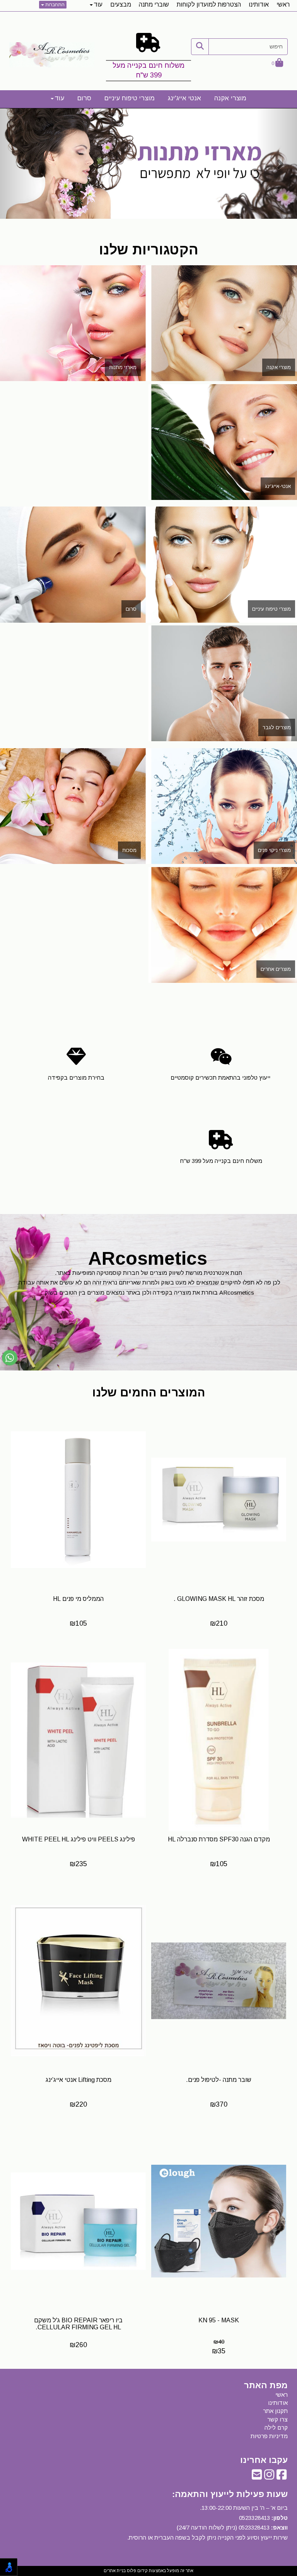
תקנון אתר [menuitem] (275, 2411)
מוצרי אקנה (279, 367)
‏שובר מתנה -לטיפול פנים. (219, 2080)
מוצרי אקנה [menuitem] (230, 98)
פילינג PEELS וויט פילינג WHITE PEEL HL (79, 1839)
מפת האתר (266, 2385)
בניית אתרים (115, 2571)
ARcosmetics (148, 1258)
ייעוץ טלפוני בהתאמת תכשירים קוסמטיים (221, 1078)
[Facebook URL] (282, 2477)
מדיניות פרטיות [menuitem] (269, 2436)
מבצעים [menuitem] (121, 4)
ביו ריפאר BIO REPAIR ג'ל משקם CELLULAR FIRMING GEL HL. (78, 2324)
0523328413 (254, 2518)
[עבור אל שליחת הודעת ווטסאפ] (10, 1358)
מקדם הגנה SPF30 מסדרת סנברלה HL (219, 1839)
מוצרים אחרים (276, 969)
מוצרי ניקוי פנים (274, 850)
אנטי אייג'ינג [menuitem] (184, 98)
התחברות (54, 5)
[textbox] (148, 59)
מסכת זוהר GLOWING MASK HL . (219, 1599)
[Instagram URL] (269, 2477)
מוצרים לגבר (277, 727)
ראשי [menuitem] (283, 4)
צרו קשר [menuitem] (277, 2419)
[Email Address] (257, 2477)
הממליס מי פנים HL (78, 1599)
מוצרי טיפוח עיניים (271, 609)
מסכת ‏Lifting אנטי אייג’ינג (79, 2080)
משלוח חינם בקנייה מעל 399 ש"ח (148, 70)
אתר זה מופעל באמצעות (148, 2571)
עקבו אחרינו (264, 2460)
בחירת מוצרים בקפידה (76, 1078)
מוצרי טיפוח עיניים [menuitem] (130, 98)
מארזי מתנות (123, 367)
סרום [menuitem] (84, 98)
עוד (98, 4)
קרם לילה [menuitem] (276, 2427)
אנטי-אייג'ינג (278, 486)
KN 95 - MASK (219, 2320)
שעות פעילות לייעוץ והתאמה (231, 2494)
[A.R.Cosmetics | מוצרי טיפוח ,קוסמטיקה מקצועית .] (52, 55)
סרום (131, 609)
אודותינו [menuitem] (259, 4)
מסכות (129, 850)
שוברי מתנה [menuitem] (154, 4)
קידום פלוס (137, 2571)
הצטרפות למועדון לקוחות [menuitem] (209, 4)
